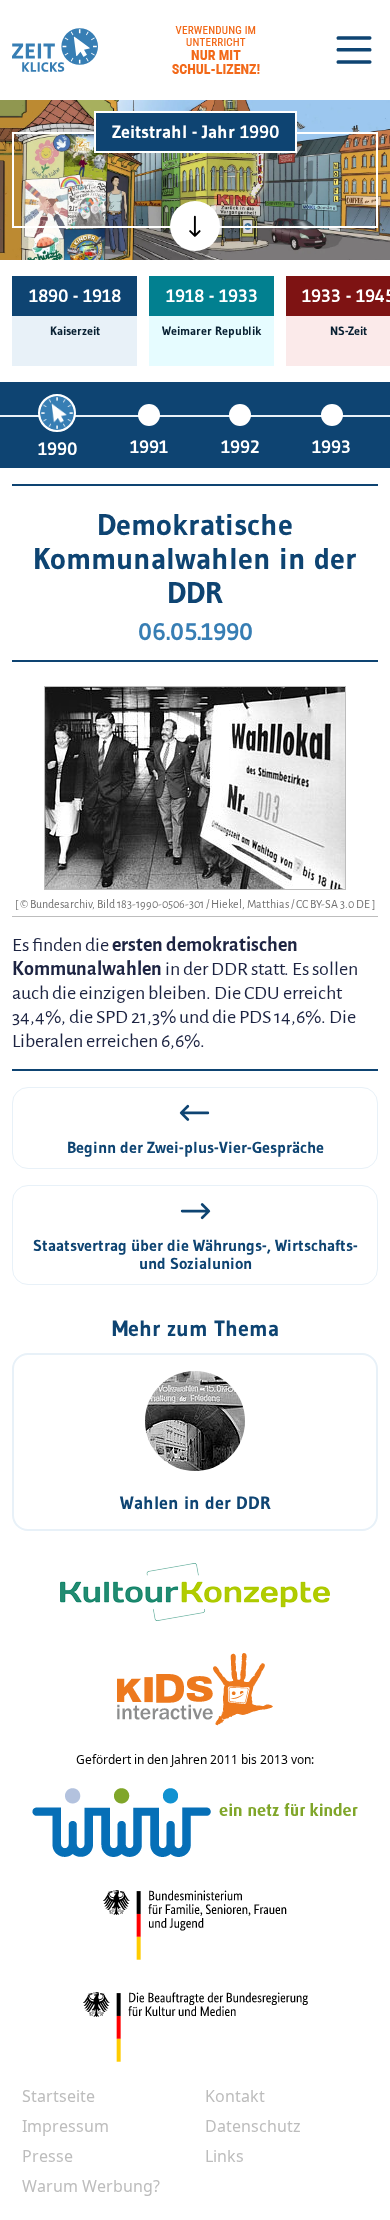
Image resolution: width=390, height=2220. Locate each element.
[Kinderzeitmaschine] (85, 156)
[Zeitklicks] (55, 50)
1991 (149, 447)
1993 (331, 447)
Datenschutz (253, 2126)
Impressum (65, 2126)
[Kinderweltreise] (83, 249)
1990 (57, 449)
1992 (240, 447)
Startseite (58, 2096)
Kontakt (235, 2096)
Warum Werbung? (91, 2186)
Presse (47, 2156)
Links (224, 2156)
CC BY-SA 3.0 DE (334, 904)
